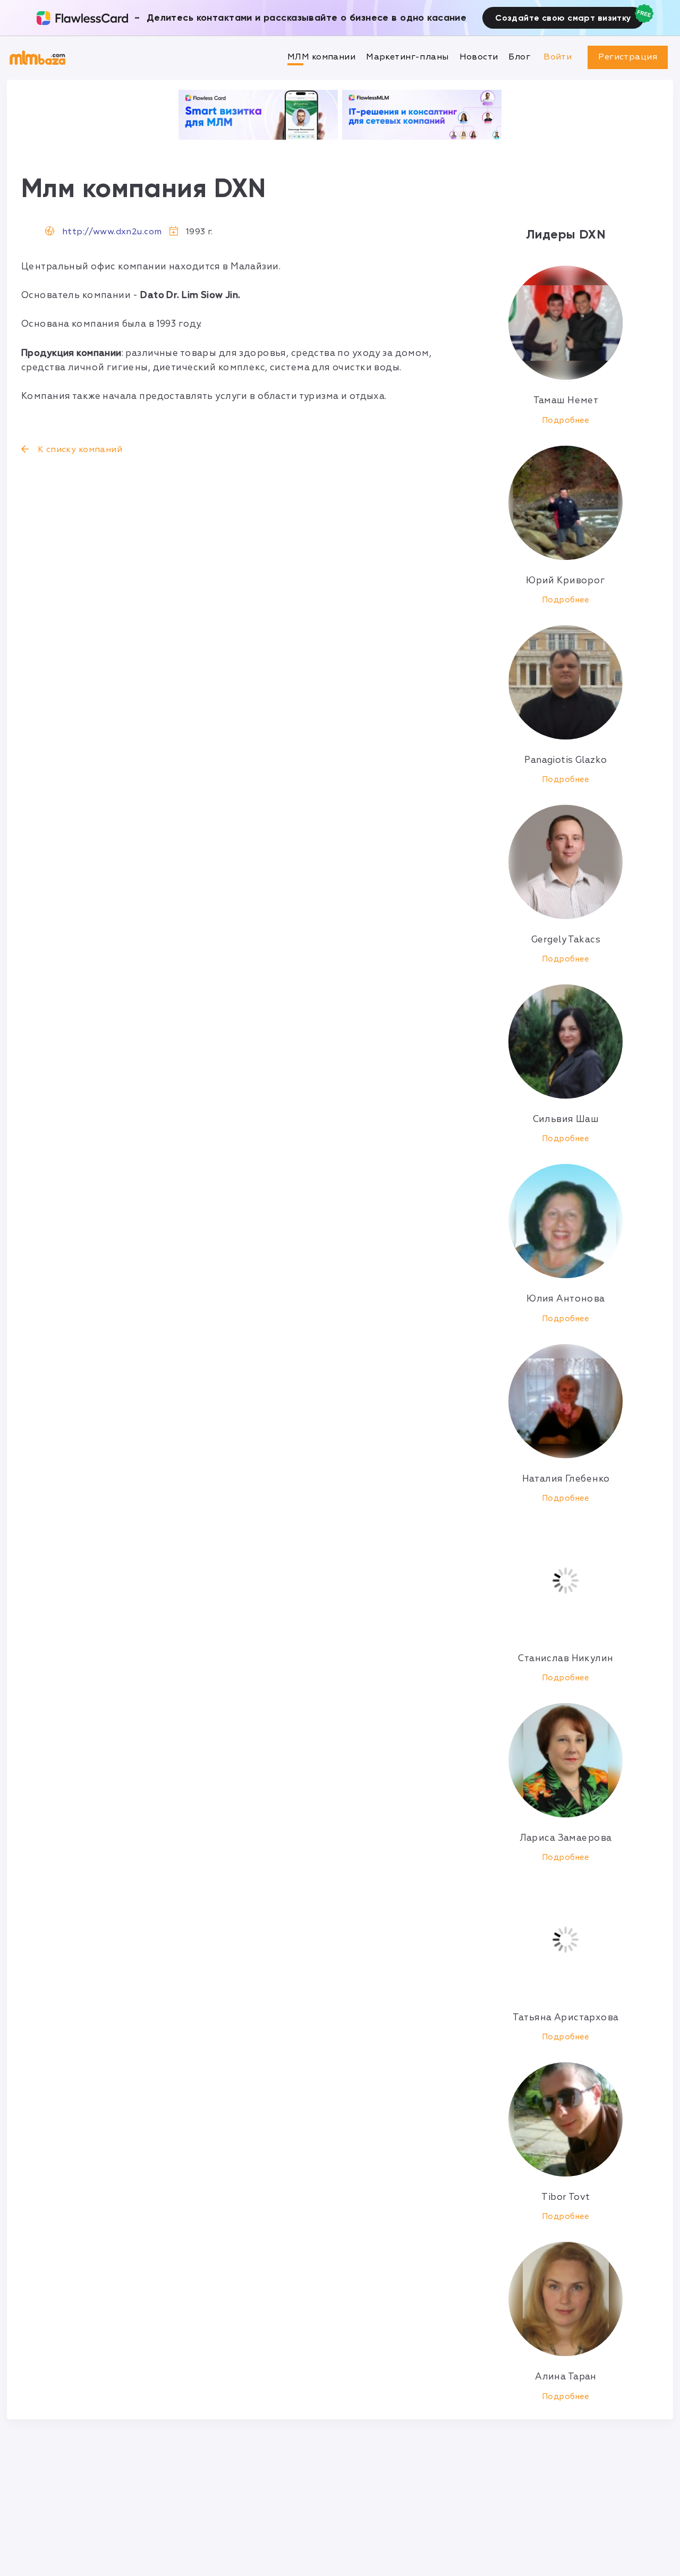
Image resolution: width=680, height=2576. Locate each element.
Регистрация (628, 57)
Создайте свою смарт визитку (563, 18)
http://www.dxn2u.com (112, 232)
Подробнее (566, 420)
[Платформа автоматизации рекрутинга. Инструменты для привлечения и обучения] (422, 115)
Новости (479, 57)
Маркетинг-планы (407, 57)
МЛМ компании (321, 57)
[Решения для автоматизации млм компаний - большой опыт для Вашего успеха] (258, 115)
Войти (558, 57)
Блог (519, 57)
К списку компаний (79, 449)
